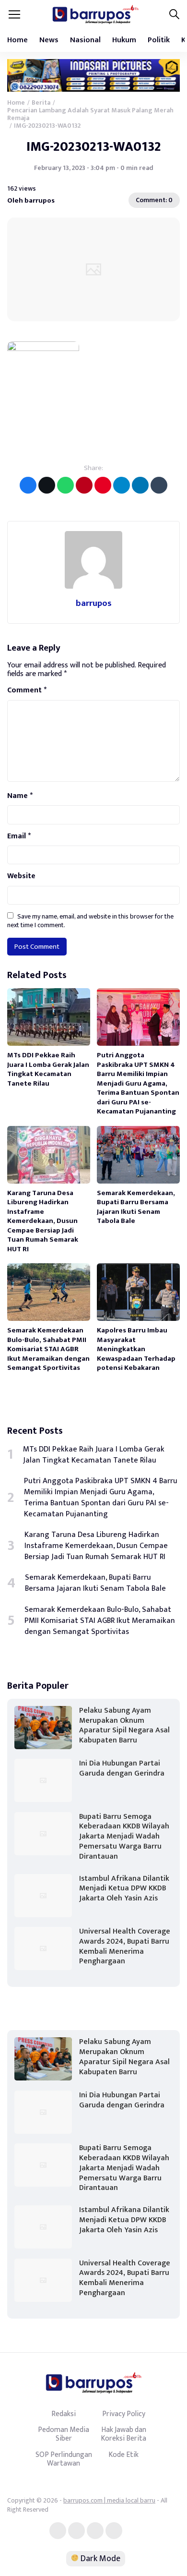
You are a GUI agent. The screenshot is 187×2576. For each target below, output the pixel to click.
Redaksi (64, 2414)
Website (21, 876)
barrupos (94, 603)
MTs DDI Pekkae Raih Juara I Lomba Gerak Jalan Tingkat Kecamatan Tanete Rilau (48, 1069)
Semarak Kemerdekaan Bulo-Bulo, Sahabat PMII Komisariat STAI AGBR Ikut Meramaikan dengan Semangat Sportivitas (48, 1349)
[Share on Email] (84, 485)
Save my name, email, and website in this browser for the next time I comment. (90, 921)
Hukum (124, 40)
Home (18, 40)
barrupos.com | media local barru (109, 2500)
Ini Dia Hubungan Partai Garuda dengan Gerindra (122, 1768)
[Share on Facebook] (28, 485)
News (49, 40)
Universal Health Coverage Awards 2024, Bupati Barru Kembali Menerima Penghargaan (125, 1946)
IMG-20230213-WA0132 (94, 147)
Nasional (85, 40)
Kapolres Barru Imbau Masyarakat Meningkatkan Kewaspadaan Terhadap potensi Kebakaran (136, 1349)
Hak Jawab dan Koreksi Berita (123, 2434)
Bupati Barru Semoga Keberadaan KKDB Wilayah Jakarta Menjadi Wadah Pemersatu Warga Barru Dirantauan (124, 1837)
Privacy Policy (124, 2414)
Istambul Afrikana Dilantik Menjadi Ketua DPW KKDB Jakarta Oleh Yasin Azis (124, 1889)
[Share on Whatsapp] (65, 485)
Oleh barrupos (31, 200)
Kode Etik (123, 2455)
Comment (27, 690)
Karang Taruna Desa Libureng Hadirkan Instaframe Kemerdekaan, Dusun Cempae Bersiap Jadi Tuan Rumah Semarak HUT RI (43, 1221)
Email (19, 836)
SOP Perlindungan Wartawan (64, 2459)
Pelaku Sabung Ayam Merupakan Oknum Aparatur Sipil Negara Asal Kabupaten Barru (124, 1725)
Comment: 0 (154, 200)
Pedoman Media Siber (64, 2434)
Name (20, 796)
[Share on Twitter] (47, 485)
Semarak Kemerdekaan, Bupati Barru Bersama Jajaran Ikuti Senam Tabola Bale (136, 1207)
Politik (159, 40)
